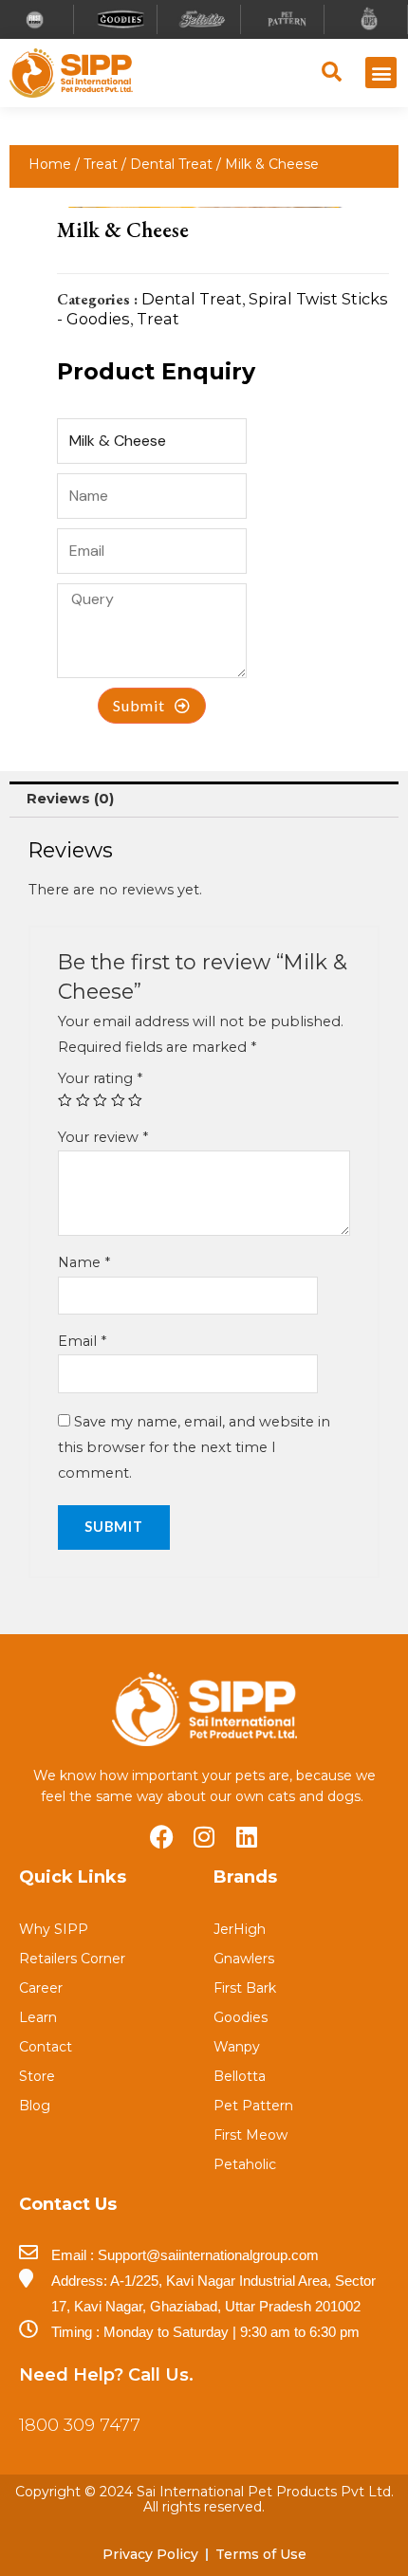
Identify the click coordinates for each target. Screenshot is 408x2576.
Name (84, 1262)
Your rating (100, 1078)
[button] (381, 73)
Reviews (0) (70, 799)
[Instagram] (204, 1837)
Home (50, 164)
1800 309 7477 (80, 2425)
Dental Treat (171, 164)
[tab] (204, 800)
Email (82, 1341)
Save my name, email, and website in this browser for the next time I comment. (194, 1447)
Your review (103, 1137)
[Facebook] (162, 1837)
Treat (101, 164)
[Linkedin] (247, 1837)
